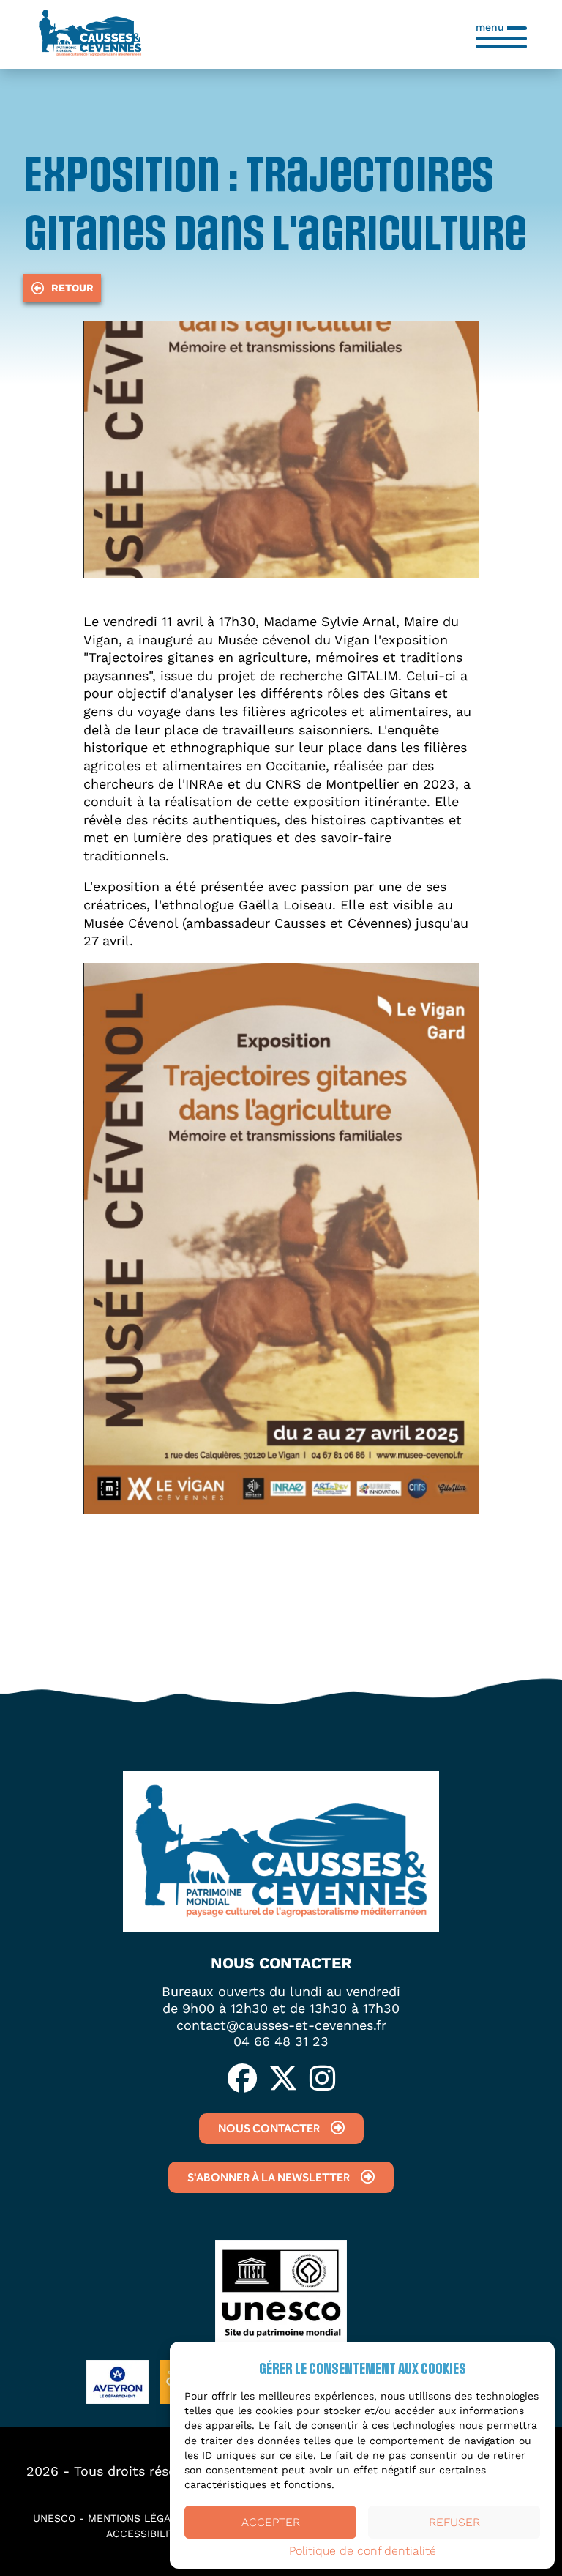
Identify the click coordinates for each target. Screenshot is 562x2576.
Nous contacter (269, 2128)
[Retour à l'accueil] (90, 34)
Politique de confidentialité (363, 2551)
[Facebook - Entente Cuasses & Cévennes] (242, 2080)
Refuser (454, 2522)
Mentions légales (139, 2518)
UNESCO (54, 2518)
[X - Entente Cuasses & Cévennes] (283, 2080)
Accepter (271, 2522)
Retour (72, 288)
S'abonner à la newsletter (269, 2177)
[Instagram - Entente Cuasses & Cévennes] (322, 2080)
